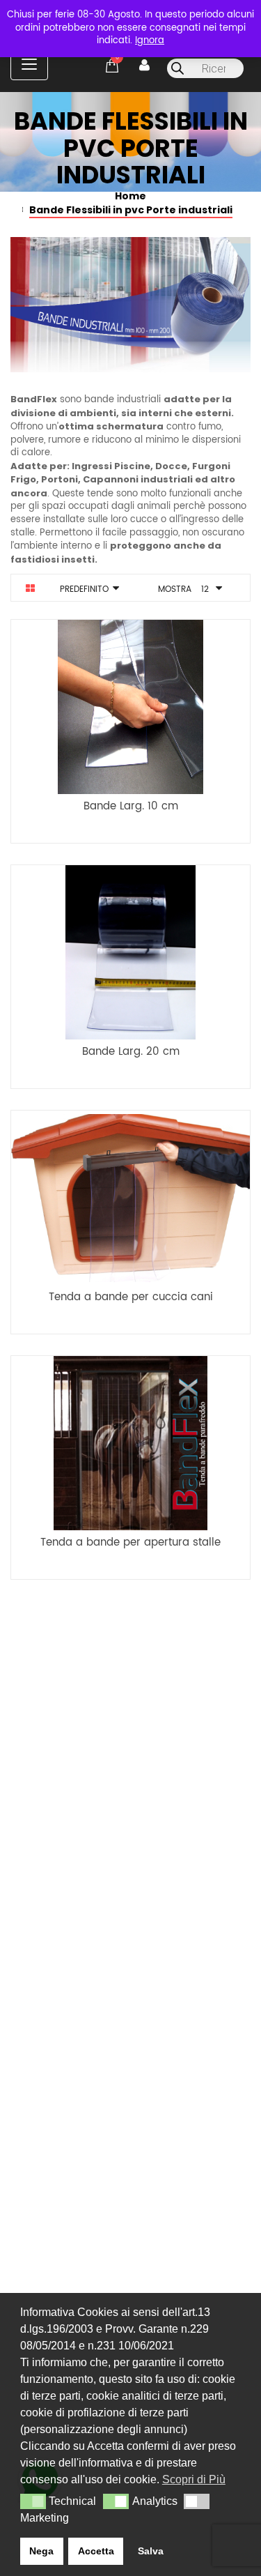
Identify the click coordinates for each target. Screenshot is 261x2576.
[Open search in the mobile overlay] (205, 68)
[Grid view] (30, 588)
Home (130, 196)
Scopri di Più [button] (194, 2479)
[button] (33, 2501)
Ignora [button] (150, 41)
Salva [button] (151, 2551)
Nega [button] (41, 2551)
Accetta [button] (96, 2551)
